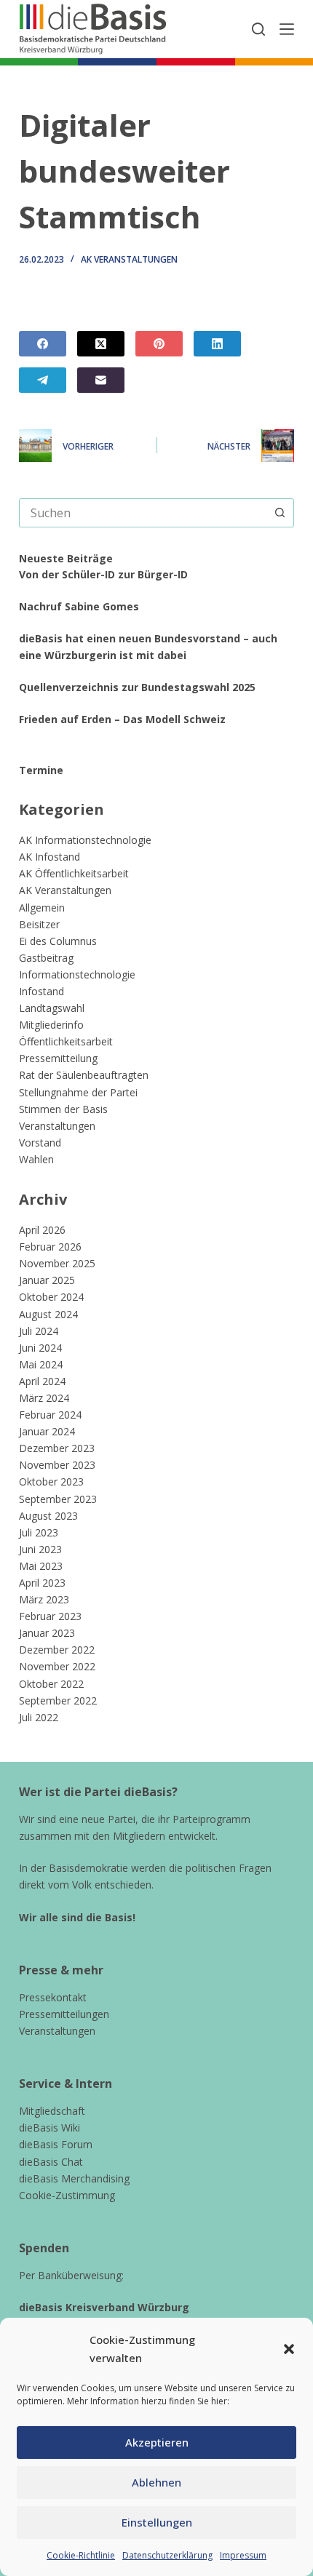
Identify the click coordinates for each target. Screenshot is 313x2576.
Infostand (41, 991)
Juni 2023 (40, 1549)
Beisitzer (39, 924)
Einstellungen (157, 2522)
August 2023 (48, 1516)
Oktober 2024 (51, 1297)
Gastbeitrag (46, 958)
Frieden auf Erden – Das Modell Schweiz (122, 719)
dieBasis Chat (51, 2162)
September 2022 (58, 1700)
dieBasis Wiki (49, 2128)
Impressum (243, 2555)
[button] (289, 2349)
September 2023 (58, 1499)
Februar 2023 (50, 1616)
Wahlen (36, 1159)
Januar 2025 (47, 1280)
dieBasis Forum (56, 2144)
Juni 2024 (40, 1348)
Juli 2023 (39, 1532)
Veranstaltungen (57, 1126)
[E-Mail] (101, 380)
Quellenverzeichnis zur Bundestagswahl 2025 (137, 687)
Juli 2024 (39, 1331)
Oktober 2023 (51, 1482)
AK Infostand (49, 857)
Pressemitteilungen (64, 2014)
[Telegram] (43, 380)
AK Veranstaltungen (129, 259)
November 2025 (57, 1263)
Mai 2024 (41, 1364)
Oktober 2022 (51, 1684)
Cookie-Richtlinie (81, 2555)
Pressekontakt (53, 1997)
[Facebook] (43, 344)
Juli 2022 (39, 1717)
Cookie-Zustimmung (67, 2195)
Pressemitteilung (58, 1058)
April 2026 (42, 1230)
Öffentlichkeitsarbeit (66, 1041)
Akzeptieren (157, 2442)
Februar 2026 (50, 1247)
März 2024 (44, 1398)
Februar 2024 (50, 1415)
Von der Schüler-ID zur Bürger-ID (103, 574)
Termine (41, 770)
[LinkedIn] (217, 344)
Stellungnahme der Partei (78, 1092)
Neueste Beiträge (66, 558)
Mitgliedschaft (52, 2111)
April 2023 (42, 1583)
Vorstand (40, 1143)
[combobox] (143, 513)
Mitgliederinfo (51, 1025)
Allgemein (42, 908)
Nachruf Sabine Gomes (79, 606)
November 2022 (57, 1666)
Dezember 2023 (57, 1448)
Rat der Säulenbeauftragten (84, 1075)
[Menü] (287, 29)
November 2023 (57, 1465)
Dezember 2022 (57, 1650)
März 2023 (44, 1599)
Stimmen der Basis (63, 1109)
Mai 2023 (41, 1566)
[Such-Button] (280, 513)
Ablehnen (156, 2482)
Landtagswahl (52, 1008)
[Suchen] (258, 29)
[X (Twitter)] (101, 344)
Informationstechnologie (77, 974)
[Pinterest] (159, 344)
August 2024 (48, 1314)
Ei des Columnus (58, 941)
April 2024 (42, 1381)
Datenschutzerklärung (167, 2555)
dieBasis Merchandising (74, 2178)
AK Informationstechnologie (85, 840)
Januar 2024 (47, 1431)
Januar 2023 (47, 1633)
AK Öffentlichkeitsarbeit (74, 873)
